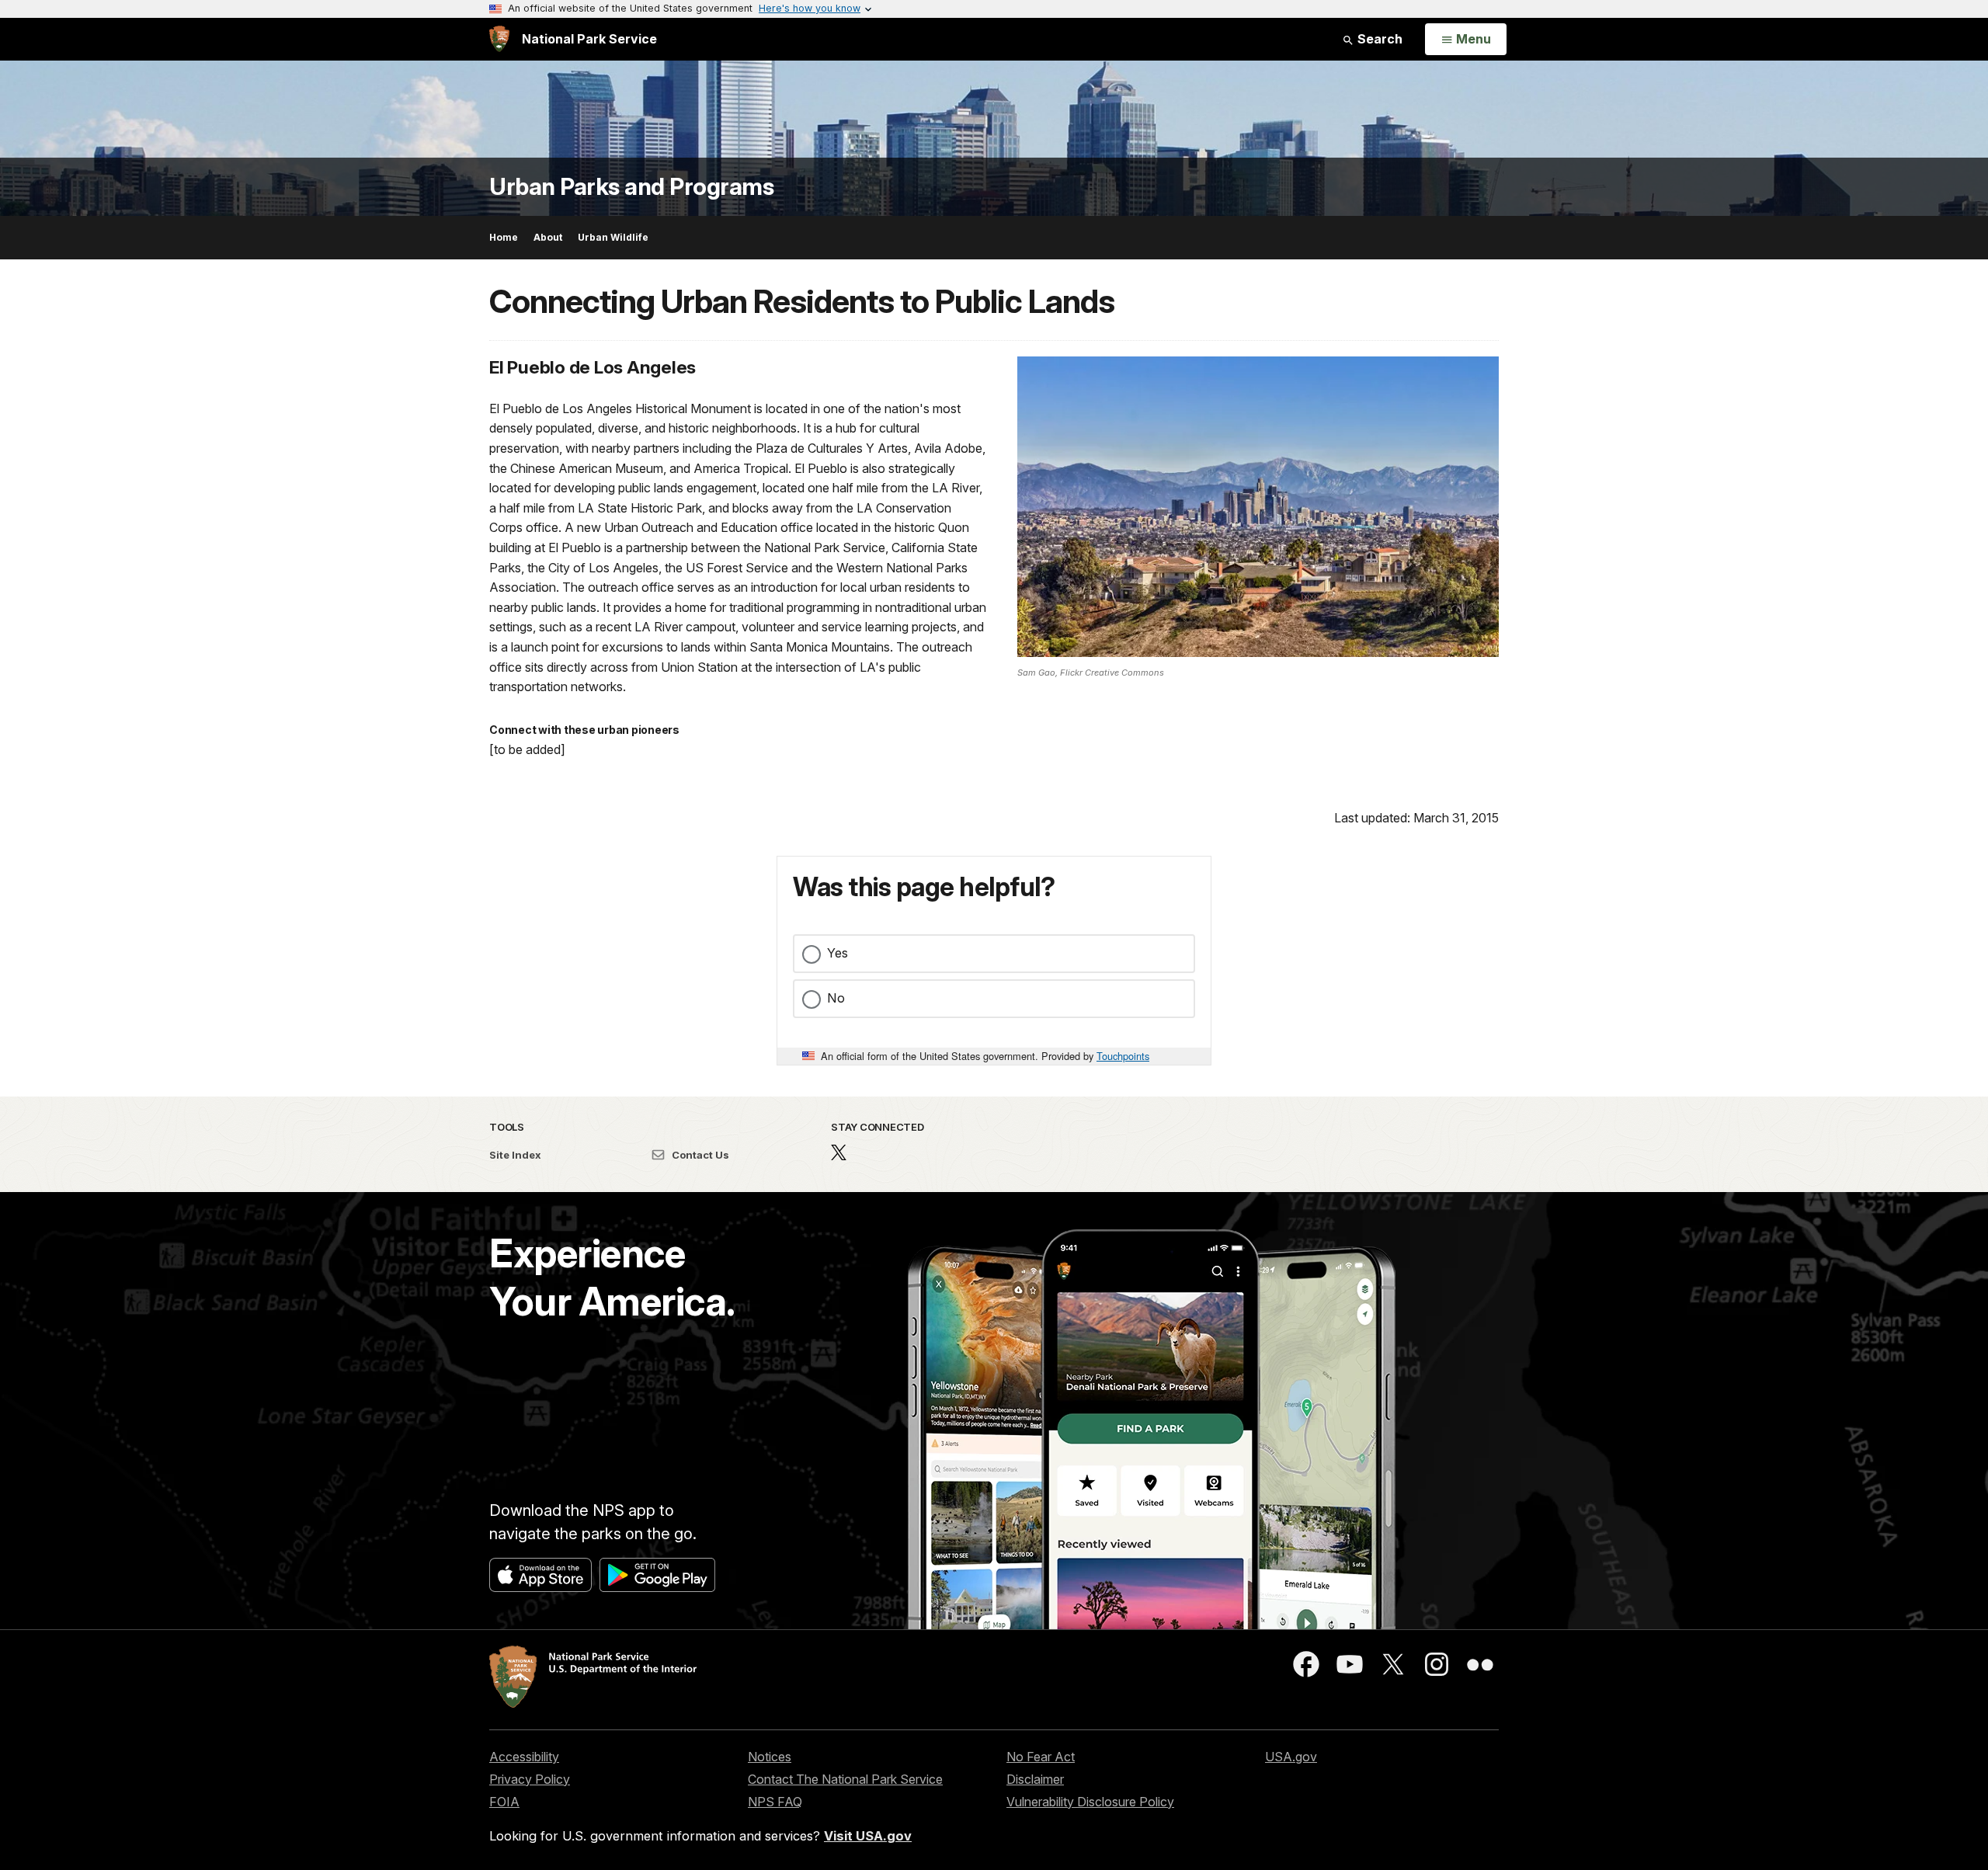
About (548, 237)
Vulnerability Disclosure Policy (1090, 1802)
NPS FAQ (775, 1802)
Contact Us (699, 1155)
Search (1378, 39)
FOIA (504, 1802)
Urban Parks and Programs (631, 187)
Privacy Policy (530, 1779)
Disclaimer (1035, 1779)
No (836, 998)
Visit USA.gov (868, 1836)
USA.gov (1291, 1757)
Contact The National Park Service (845, 1779)
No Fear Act (1041, 1757)
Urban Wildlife (613, 237)
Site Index (515, 1155)
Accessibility (524, 1757)
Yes (838, 953)
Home (504, 237)
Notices (770, 1757)
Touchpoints (1123, 1056)
